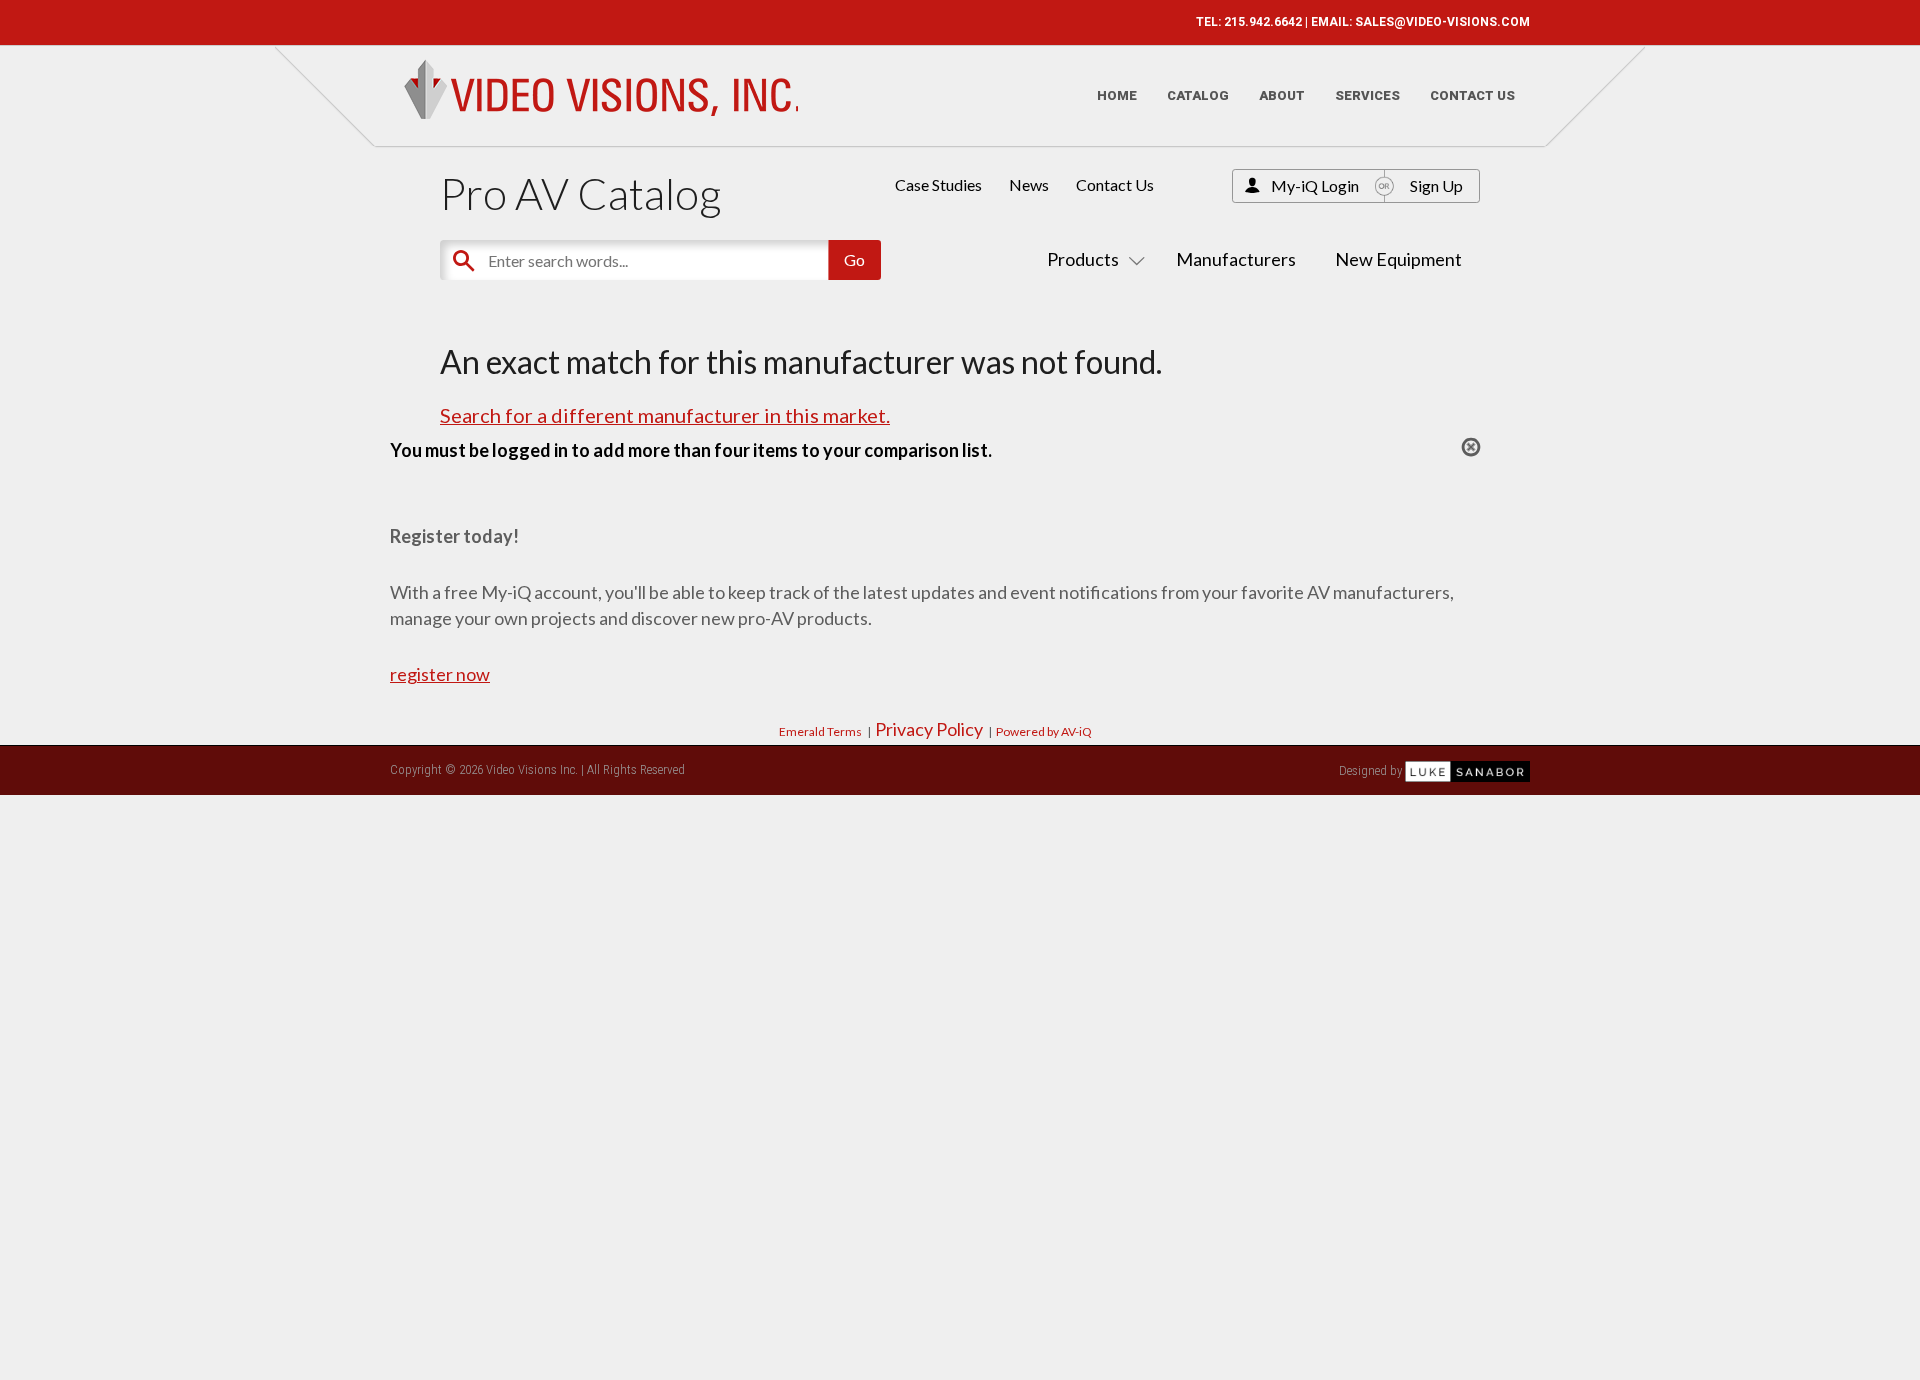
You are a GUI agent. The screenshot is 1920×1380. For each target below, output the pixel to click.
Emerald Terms (820, 731)
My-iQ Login (1315, 185)
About (1282, 95)
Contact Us (1472, 95)
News (1029, 184)
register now (440, 674)
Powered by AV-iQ (1044, 731)
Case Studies (938, 184)
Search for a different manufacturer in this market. (665, 415)
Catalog (1198, 95)
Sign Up (1436, 185)
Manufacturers (1236, 259)
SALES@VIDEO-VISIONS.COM (1442, 22)
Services (1367, 95)
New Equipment (1398, 259)
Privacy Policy (929, 729)
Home (1117, 95)
